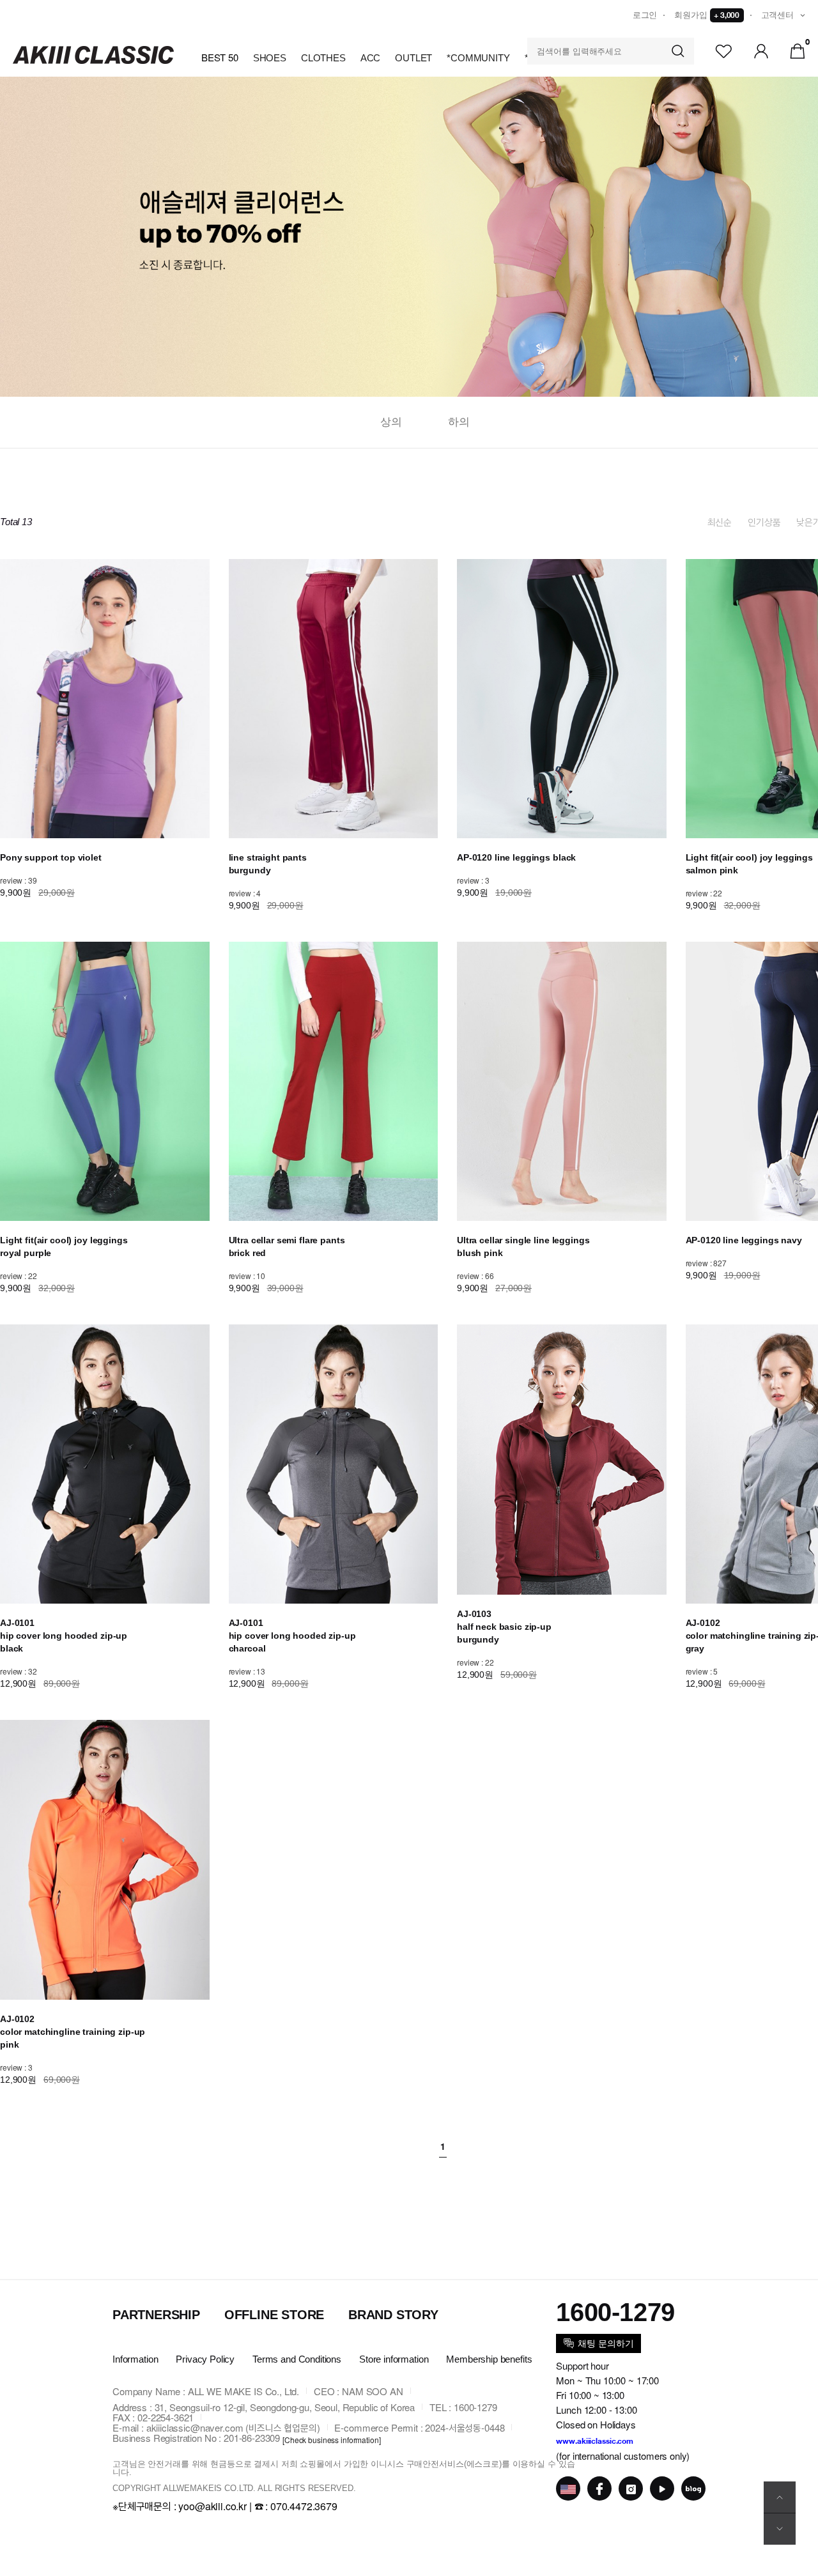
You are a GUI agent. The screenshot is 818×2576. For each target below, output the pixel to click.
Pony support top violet (51, 857)
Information (135, 2359)
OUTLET (413, 58)
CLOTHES (323, 58)
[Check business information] (332, 2439)
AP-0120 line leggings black (516, 857)
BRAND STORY (393, 2315)
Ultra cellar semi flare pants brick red (287, 1246)
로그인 (645, 15)
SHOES (270, 58)
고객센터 (777, 15)
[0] (798, 50)
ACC (371, 58)
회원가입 (707, 15)
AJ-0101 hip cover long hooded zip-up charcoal (292, 1636)
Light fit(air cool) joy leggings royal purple (64, 1246)
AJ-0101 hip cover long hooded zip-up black (64, 1636)
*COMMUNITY (478, 58)
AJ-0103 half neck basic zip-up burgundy (504, 1627)
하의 (459, 422)
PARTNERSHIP (156, 2315)
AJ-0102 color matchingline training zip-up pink (73, 2032)
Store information (394, 2359)
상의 (391, 422)
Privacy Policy (205, 2359)
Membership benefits (489, 2359)
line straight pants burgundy (268, 864)
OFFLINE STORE (274, 2315)
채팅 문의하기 (606, 2343)
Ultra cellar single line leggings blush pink (523, 1246)
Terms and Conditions (297, 2359)
